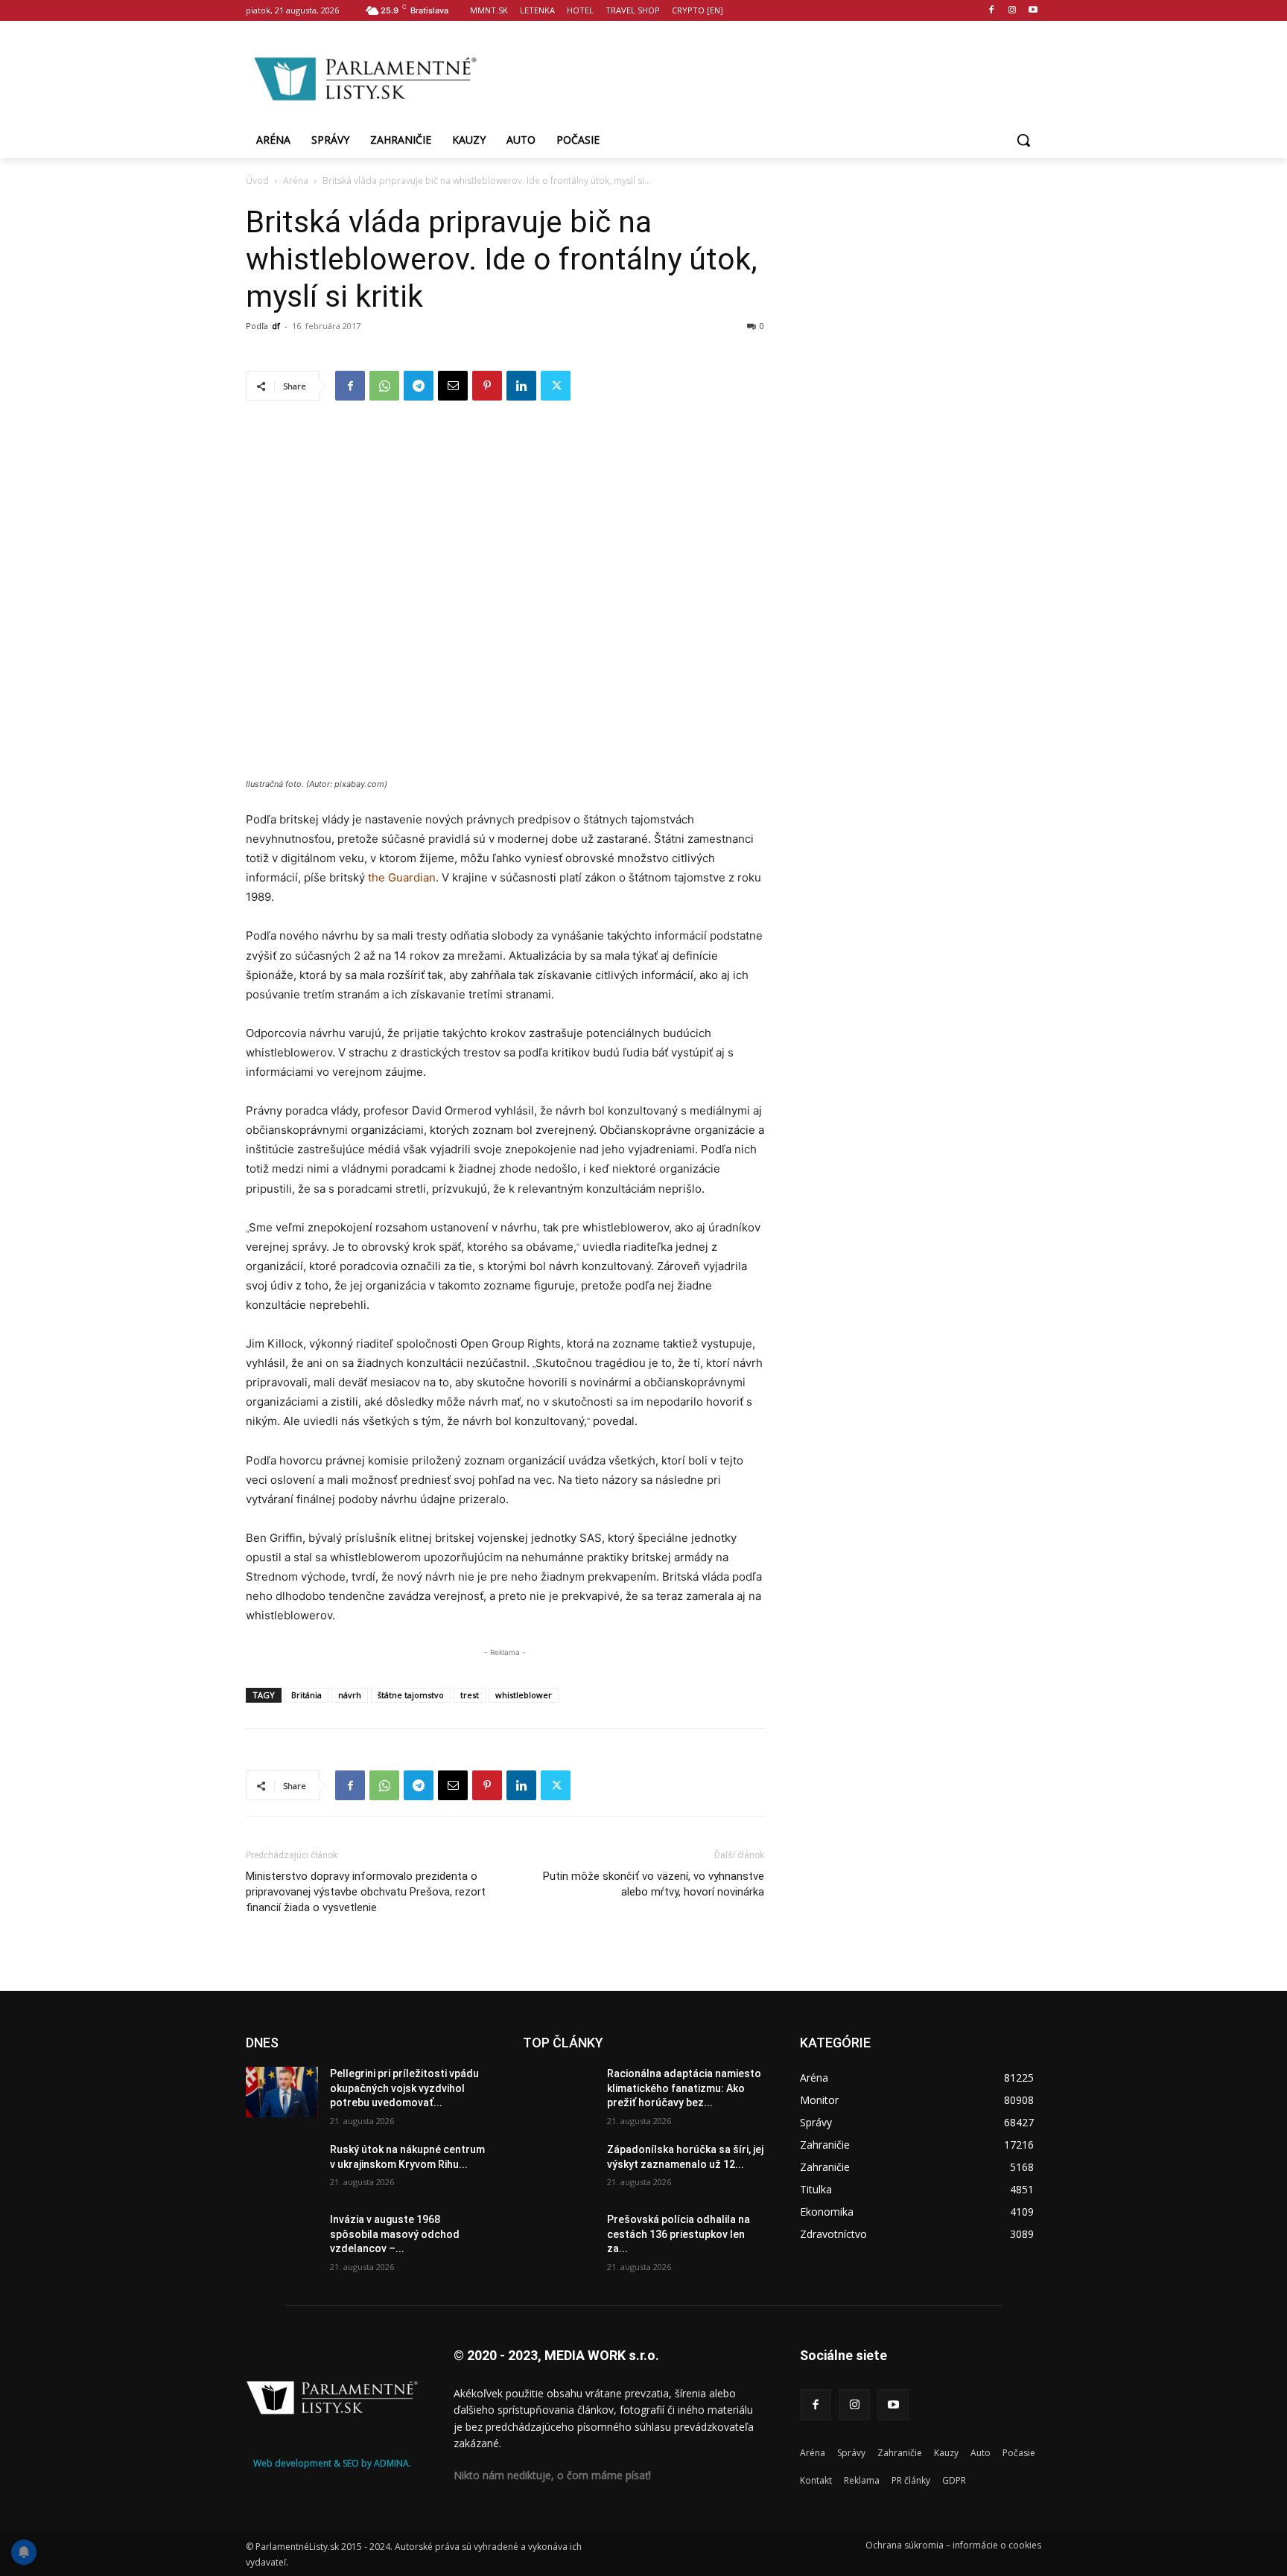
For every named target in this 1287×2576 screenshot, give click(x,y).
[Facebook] (992, 11)
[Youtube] (1033, 11)
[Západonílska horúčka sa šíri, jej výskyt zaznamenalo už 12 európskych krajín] (559, 2168)
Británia (306, 1695)
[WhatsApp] (384, 386)
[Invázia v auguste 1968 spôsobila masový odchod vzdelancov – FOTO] (282, 2238)
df (276, 326)
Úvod (257, 181)
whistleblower (524, 1695)
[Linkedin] (521, 386)
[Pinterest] (487, 386)
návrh (350, 1695)
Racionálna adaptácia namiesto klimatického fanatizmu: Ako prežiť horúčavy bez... (684, 2088)
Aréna (296, 181)
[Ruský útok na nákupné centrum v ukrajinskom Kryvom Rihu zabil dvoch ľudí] (282, 2168)
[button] (1023, 140)
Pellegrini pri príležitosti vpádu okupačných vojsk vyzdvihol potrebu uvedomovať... (404, 2088)
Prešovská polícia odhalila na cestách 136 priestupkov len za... (679, 2234)
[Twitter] (556, 386)
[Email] (453, 386)
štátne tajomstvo (411, 1695)
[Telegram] (419, 386)
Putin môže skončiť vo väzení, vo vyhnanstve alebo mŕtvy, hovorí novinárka (654, 1884)
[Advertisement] (763, 77)
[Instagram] (1012, 11)
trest (470, 1695)
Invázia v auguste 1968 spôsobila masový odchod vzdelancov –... (395, 2234)
